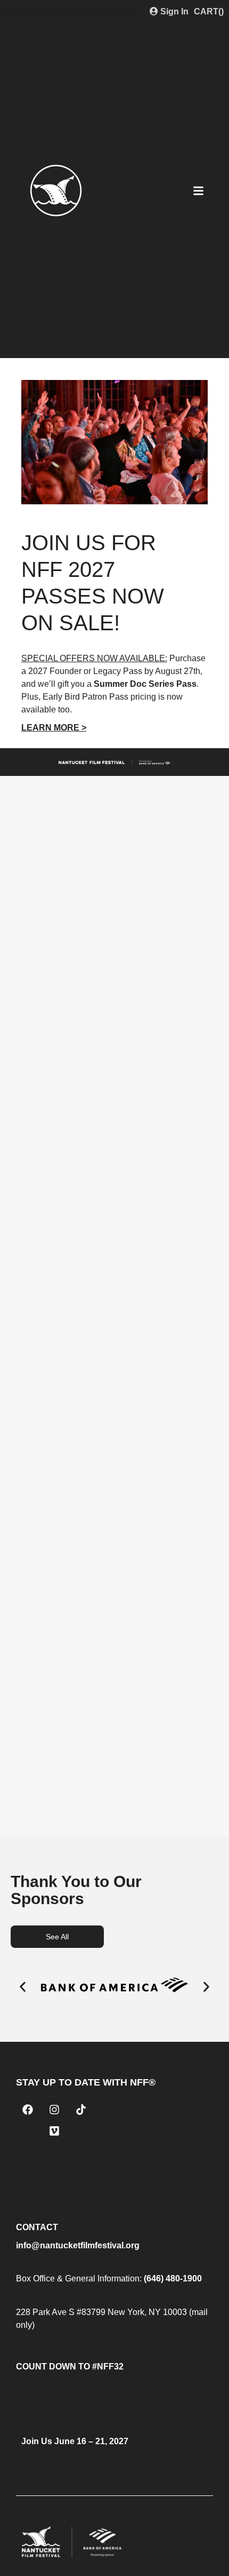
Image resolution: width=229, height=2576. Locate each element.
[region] (114, 560)
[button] (23, 1987)
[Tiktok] (81, 2110)
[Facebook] (28, 2110)
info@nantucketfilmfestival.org (78, 2245)
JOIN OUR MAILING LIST (66, 2169)
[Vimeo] (54, 2131)
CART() (209, 11)
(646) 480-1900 (173, 2278)
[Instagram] (54, 2110)
